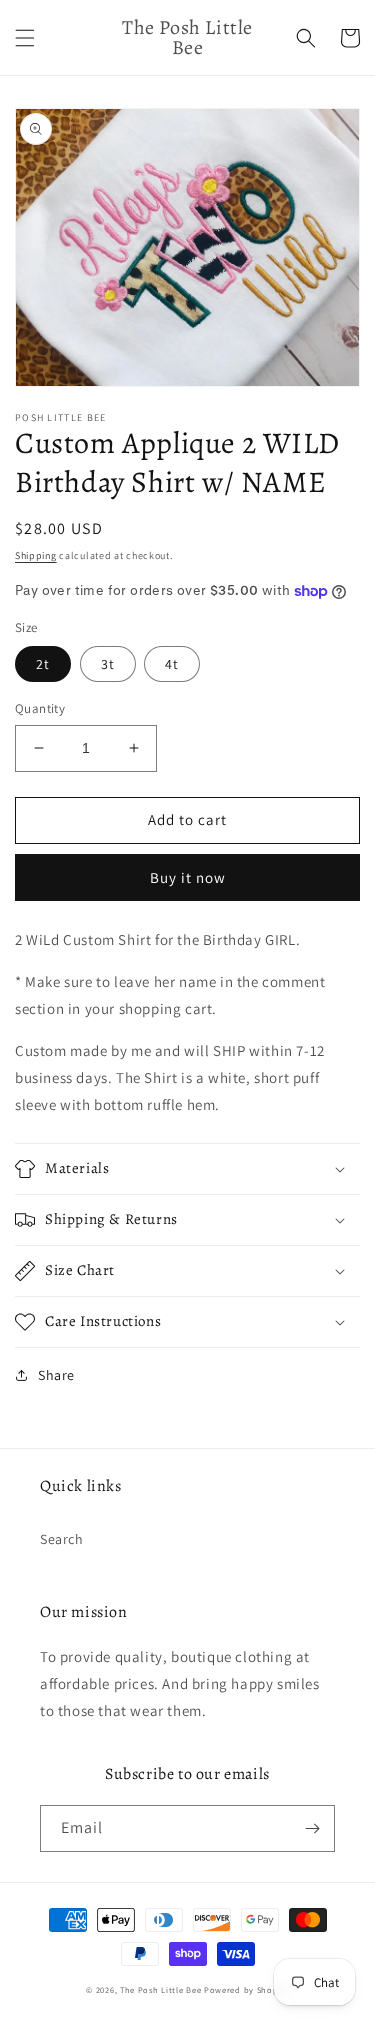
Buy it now (188, 877)
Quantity (40, 708)
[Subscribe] (312, 1828)
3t (108, 664)
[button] (25, 38)
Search (62, 1539)
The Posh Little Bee (162, 1989)
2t (43, 664)
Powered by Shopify (246, 1989)
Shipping (36, 555)
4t (172, 664)
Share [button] (56, 1375)
